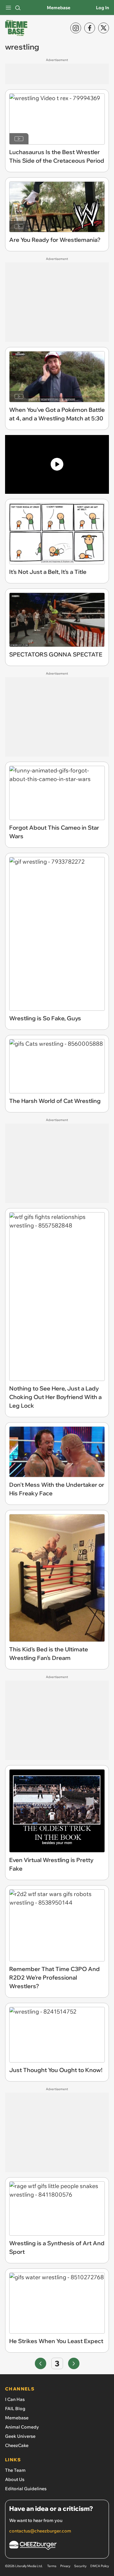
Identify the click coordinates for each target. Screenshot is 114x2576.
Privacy (65, 2566)
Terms (52, 2566)
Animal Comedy (22, 2427)
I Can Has (15, 2399)
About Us (15, 2479)
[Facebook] (90, 28)
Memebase (59, 8)
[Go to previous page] (41, 2363)
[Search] (18, 8)
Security (80, 2566)
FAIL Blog (15, 2409)
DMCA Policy (100, 2566)
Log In (102, 8)
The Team (15, 2470)
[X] (104, 28)
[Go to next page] (74, 2363)
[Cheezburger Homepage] (57, 2546)
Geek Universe (20, 2436)
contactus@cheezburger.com (40, 2531)
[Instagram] (76, 28)
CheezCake (17, 2445)
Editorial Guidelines (26, 2489)
